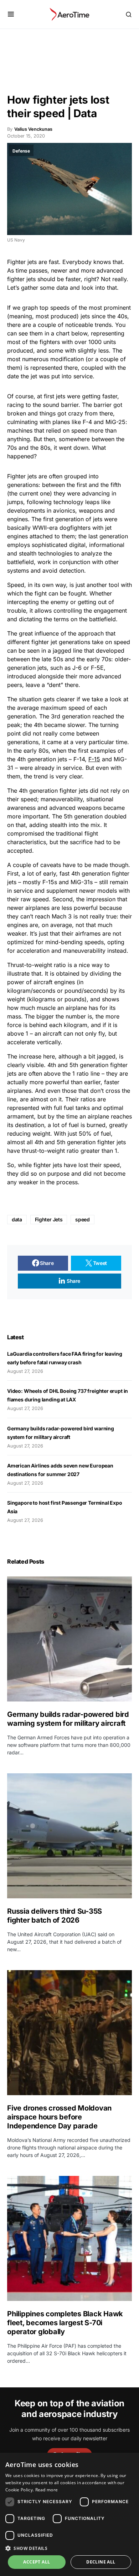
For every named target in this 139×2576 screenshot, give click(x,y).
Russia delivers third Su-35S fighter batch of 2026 (55, 1916)
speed (82, 1219)
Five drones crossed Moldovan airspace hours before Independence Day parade (59, 2117)
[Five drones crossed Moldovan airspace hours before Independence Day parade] (69, 2033)
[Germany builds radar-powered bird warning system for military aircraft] (69, 1639)
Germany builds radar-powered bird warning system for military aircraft (68, 1719)
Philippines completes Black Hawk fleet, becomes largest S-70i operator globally (65, 2323)
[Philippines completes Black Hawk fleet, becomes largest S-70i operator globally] (69, 2238)
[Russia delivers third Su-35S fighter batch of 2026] (69, 1836)
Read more (47, 2490)
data (17, 1219)
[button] (11, 14)
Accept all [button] (37, 2562)
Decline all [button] (101, 2562)
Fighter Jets (49, 1219)
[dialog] (69, 2514)
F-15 (94, 759)
